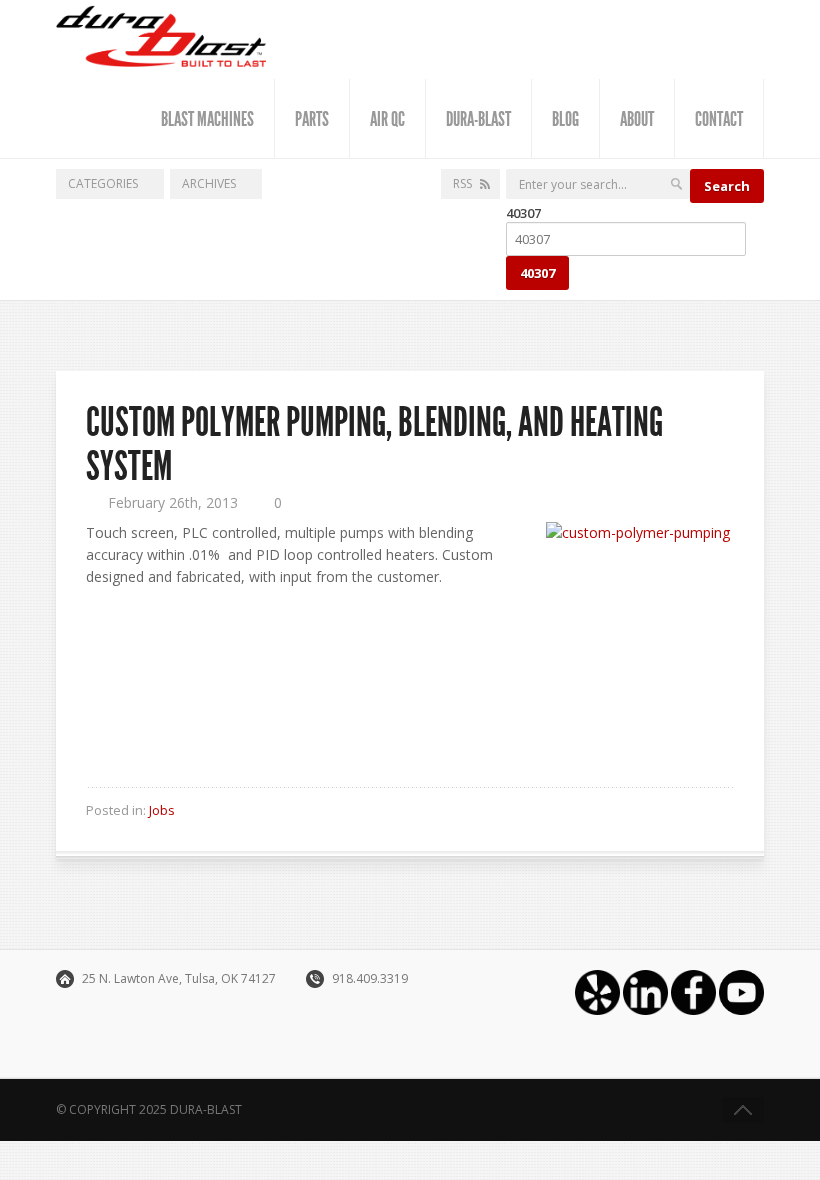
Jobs (162, 810)
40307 (523, 213)
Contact (719, 119)
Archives (209, 183)
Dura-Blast (478, 119)
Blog (565, 119)
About (637, 119)
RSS (462, 183)
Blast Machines (207, 119)
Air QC (387, 119)
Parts (312, 119)
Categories (103, 183)
